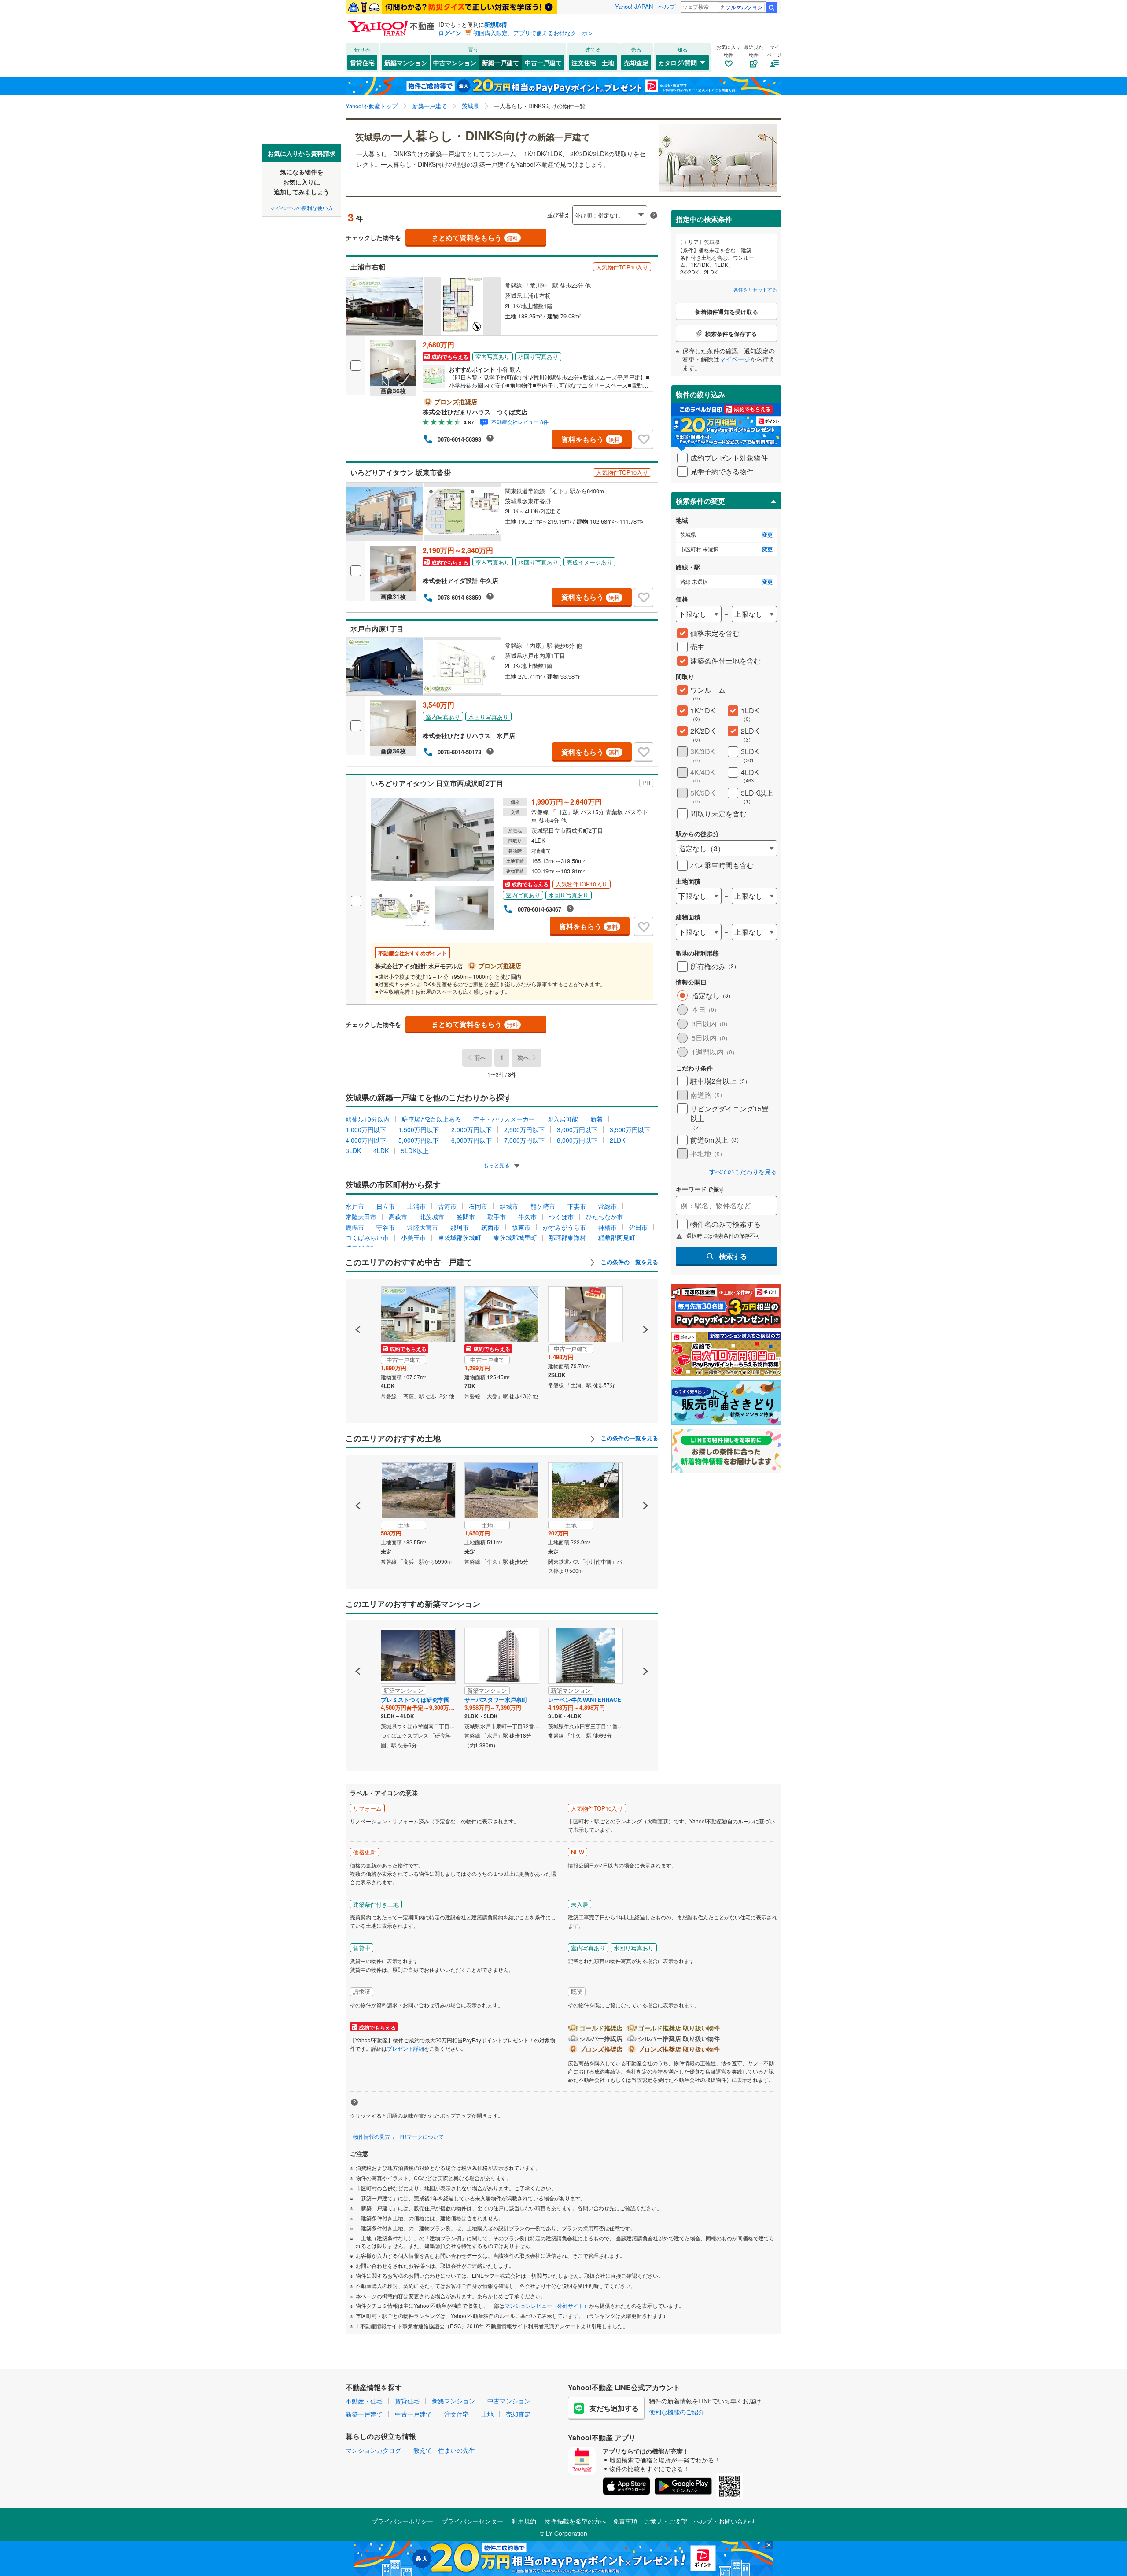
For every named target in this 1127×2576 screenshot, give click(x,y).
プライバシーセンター (472, 2521)
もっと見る (497, 1165)
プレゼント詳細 (405, 2048)
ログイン (450, 33)
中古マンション (455, 63)
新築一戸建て (501, 63)
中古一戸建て (543, 63)
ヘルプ (667, 6)
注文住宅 (584, 63)
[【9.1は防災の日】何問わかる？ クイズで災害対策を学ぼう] (451, 7)
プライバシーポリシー (402, 2521)
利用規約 (524, 2521)
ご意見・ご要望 (666, 2521)
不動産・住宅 (364, 2401)
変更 (767, 535)
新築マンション (406, 63)
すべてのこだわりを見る (743, 1172)
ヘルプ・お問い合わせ (725, 2521)
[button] (358, 1299)
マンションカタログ (373, 2450)
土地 (608, 63)
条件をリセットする (755, 289)
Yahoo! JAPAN (634, 6)
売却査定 (636, 63)
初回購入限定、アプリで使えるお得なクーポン (533, 33)
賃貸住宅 (362, 63)
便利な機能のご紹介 (677, 2412)
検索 (771, 7)
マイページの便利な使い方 (302, 207)
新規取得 (496, 24)
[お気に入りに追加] (644, 439)
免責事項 (625, 2521)
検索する (733, 1256)
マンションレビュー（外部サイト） (547, 2305)
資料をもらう (591, 439)
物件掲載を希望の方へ (575, 2521)
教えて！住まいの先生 (444, 2450)
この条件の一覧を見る (629, 1262)
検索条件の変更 (700, 501)
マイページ (735, 359)
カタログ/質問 (678, 63)
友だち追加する (614, 2408)
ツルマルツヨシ (744, 7)
